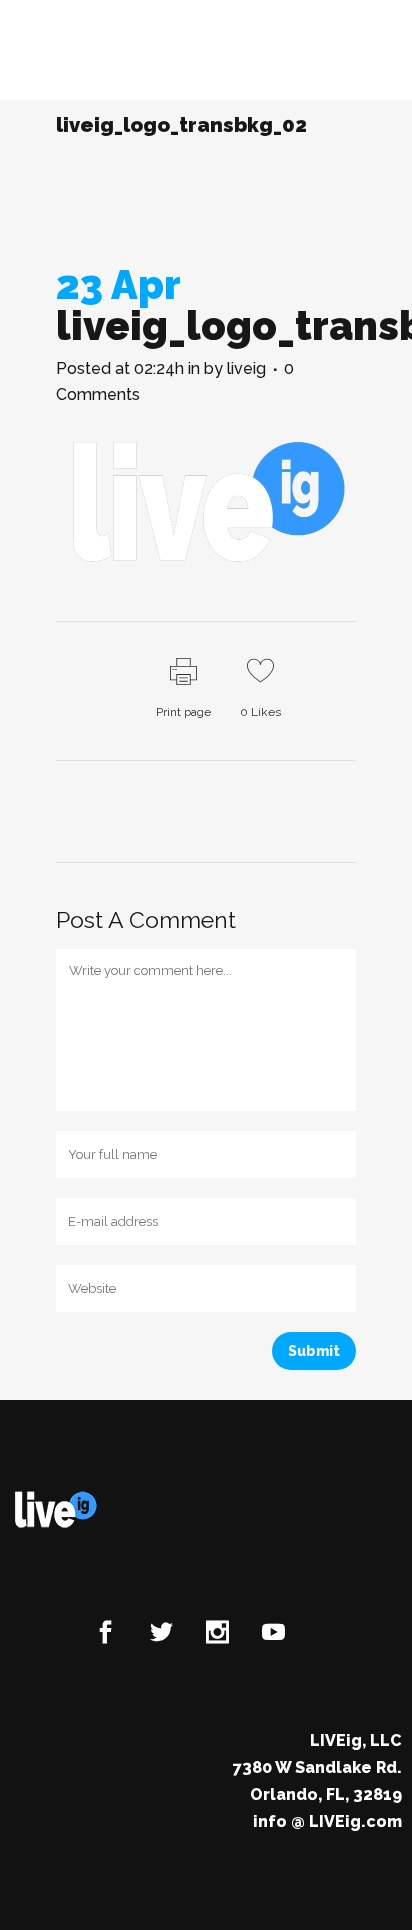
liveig (246, 368)
